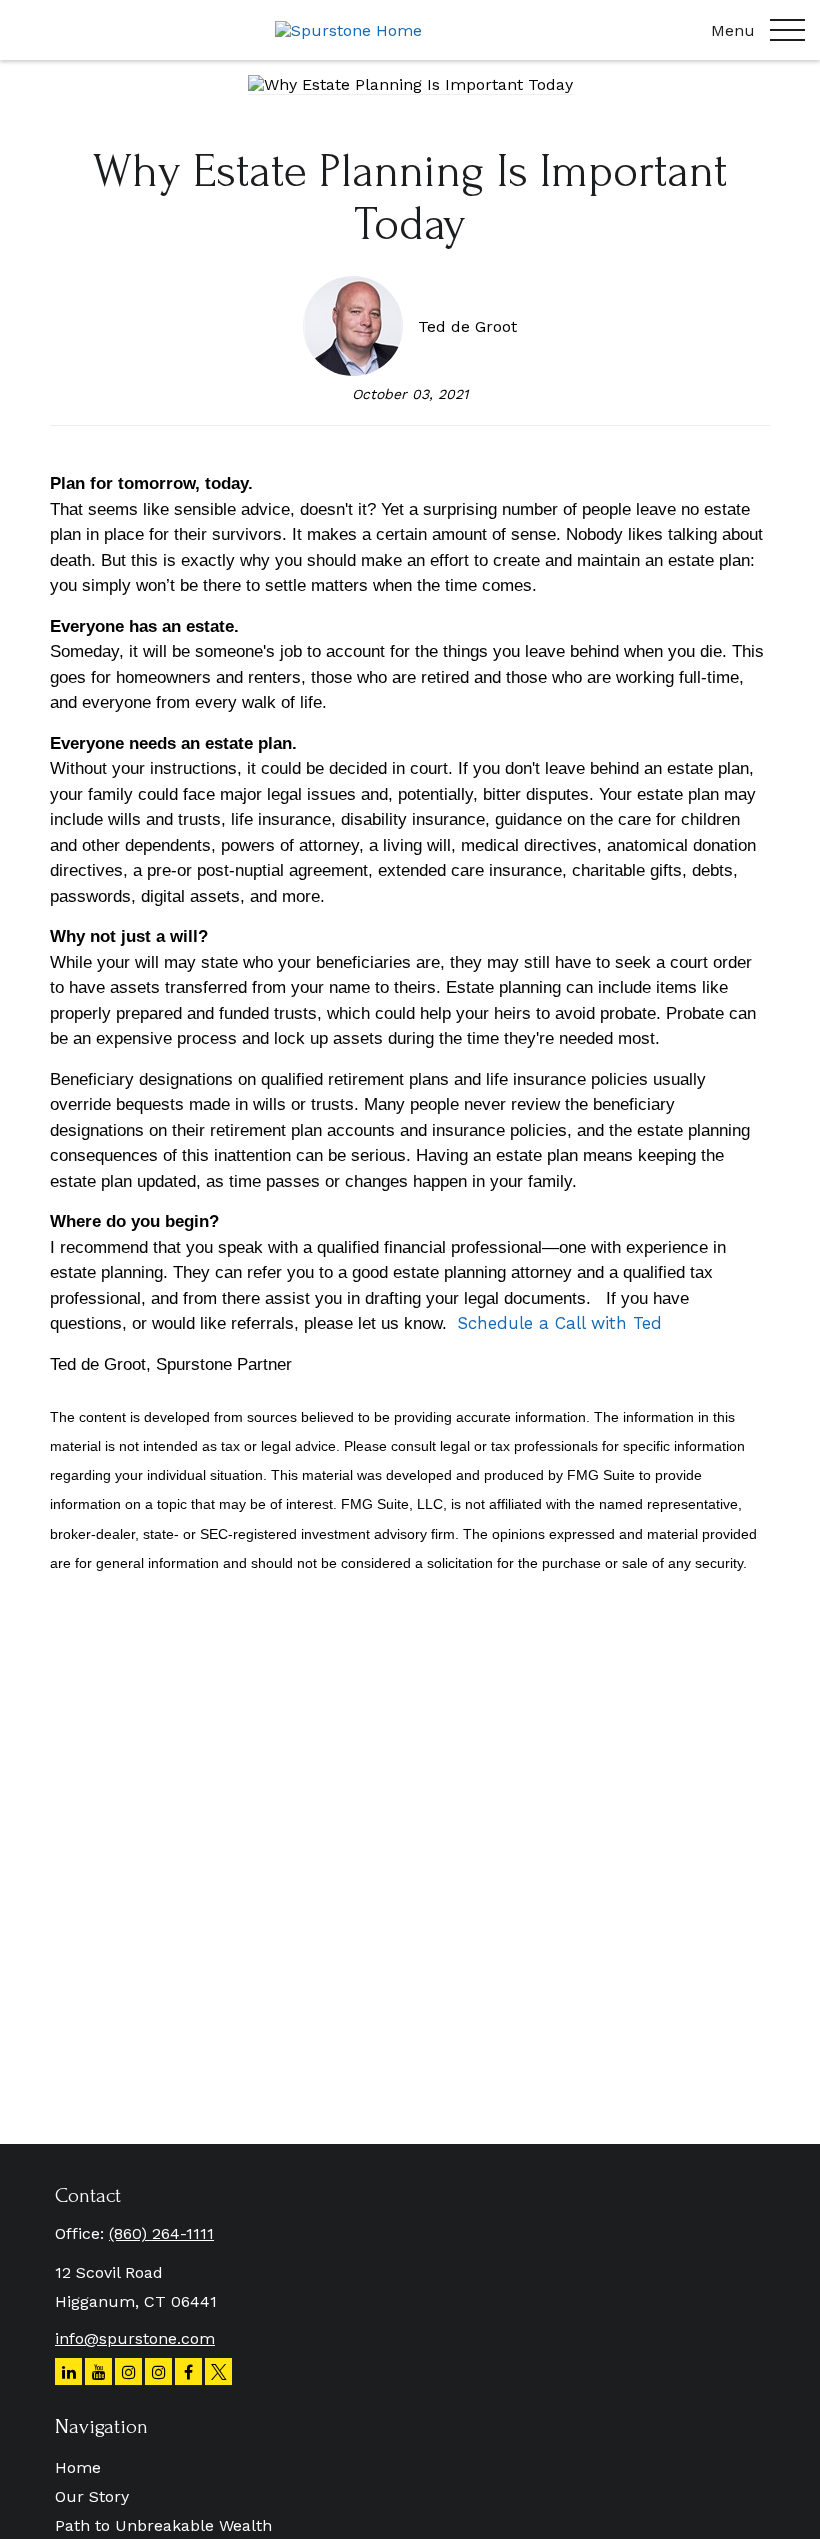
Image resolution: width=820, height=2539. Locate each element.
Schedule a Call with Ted (559, 1323)
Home (78, 2467)
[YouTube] (98, 2371)
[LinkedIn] (68, 2371)
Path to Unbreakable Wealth (163, 2525)
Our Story (92, 2496)
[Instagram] (128, 2371)
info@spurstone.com (135, 2338)
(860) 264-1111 (161, 2233)
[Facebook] (188, 2371)
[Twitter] (218, 2371)
